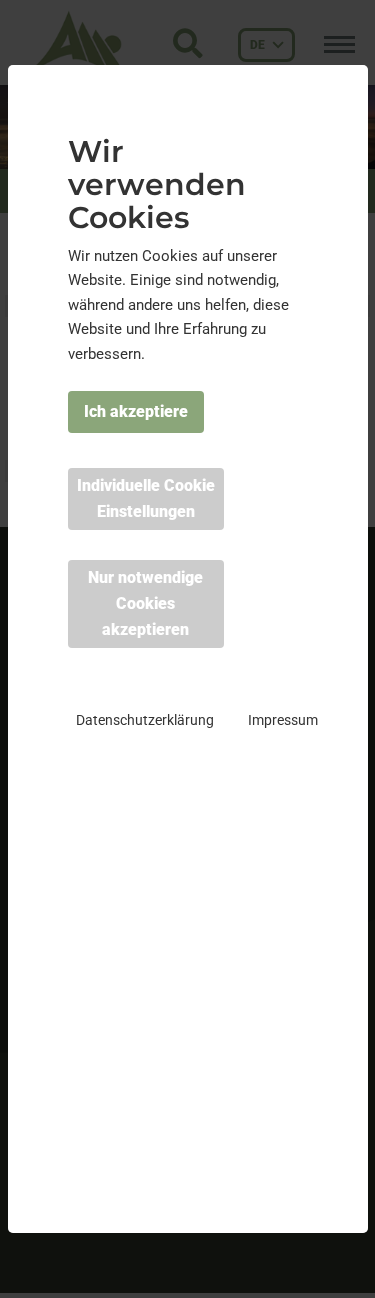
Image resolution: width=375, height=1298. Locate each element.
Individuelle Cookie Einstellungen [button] (146, 498)
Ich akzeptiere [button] (136, 411)
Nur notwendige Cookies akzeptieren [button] (145, 603)
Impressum (283, 720)
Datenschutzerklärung (145, 720)
